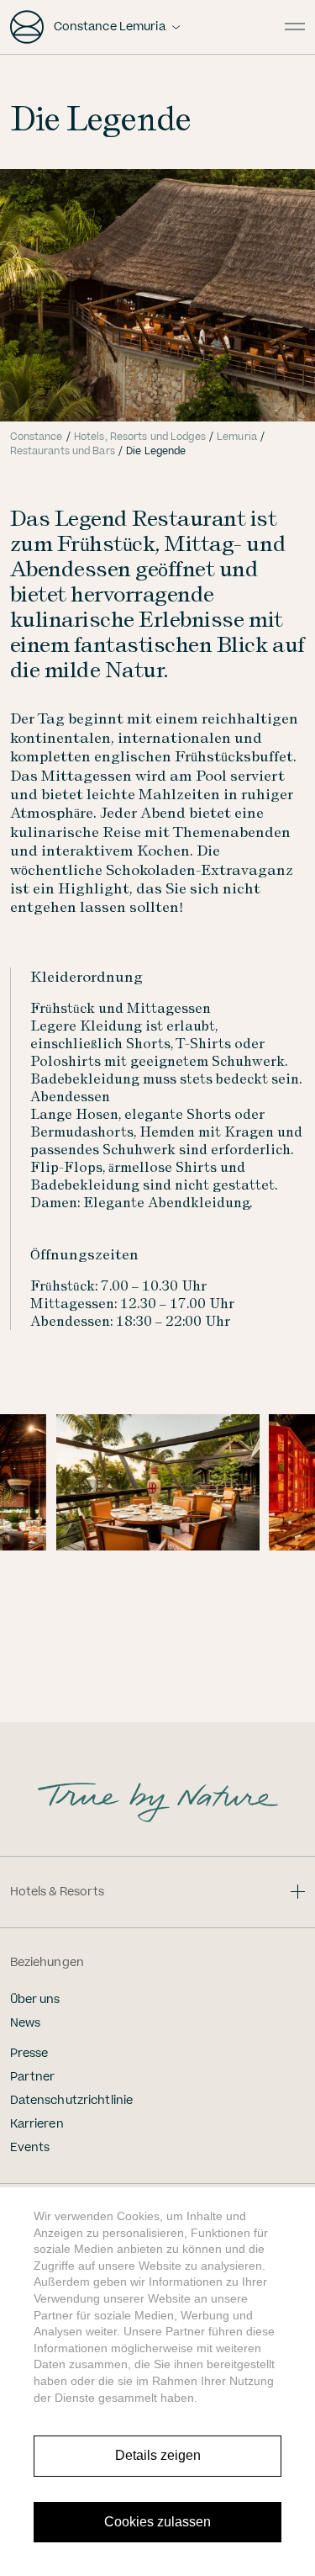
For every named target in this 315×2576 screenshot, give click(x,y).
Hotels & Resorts (58, 1892)
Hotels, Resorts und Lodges (140, 437)
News (26, 2023)
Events (30, 2148)
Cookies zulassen (157, 2522)
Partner (33, 2077)
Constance (37, 437)
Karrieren (37, 2124)
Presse (29, 2054)
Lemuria (237, 437)
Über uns (35, 2000)
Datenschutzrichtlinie (72, 2101)
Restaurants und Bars (63, 451)
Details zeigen (158, 2455)
